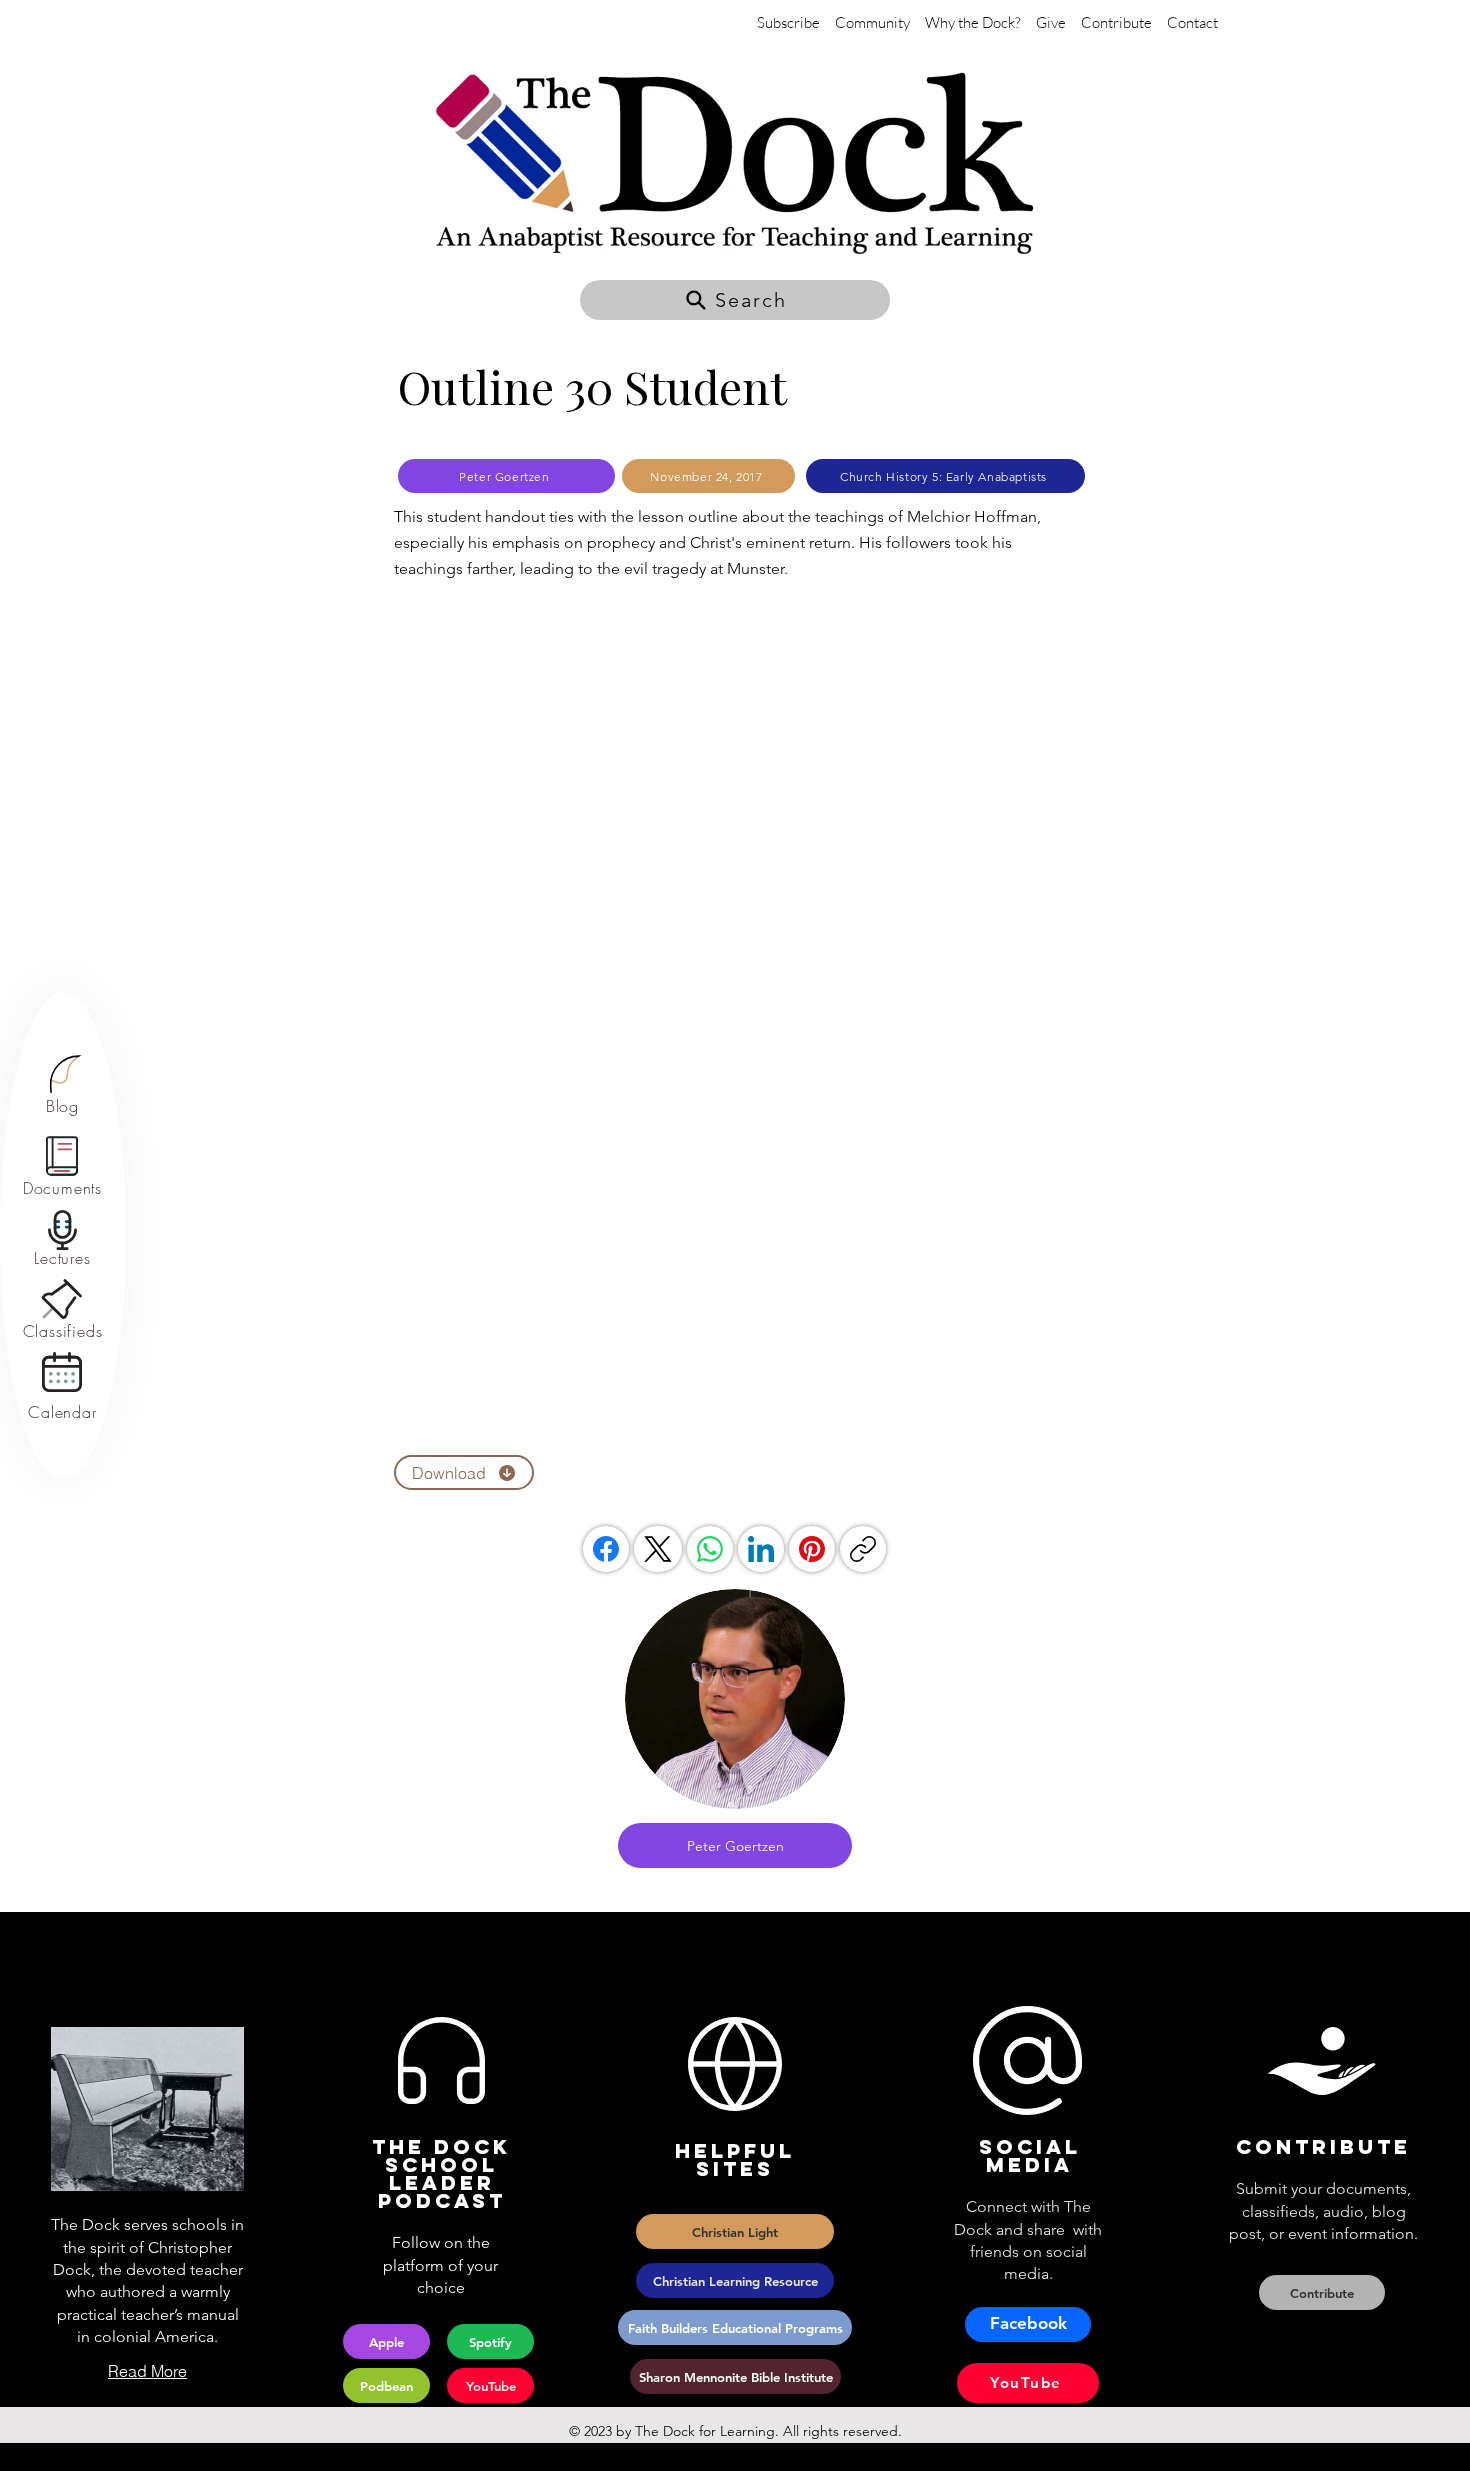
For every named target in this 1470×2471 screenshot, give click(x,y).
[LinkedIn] (761, 1549)
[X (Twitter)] (658, 1549)
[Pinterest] (812, 1549)
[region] (62, 1085)
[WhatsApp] (710, 1549)
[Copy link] (863, 1549)
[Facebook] (606, 1549)
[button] (735, 300)
